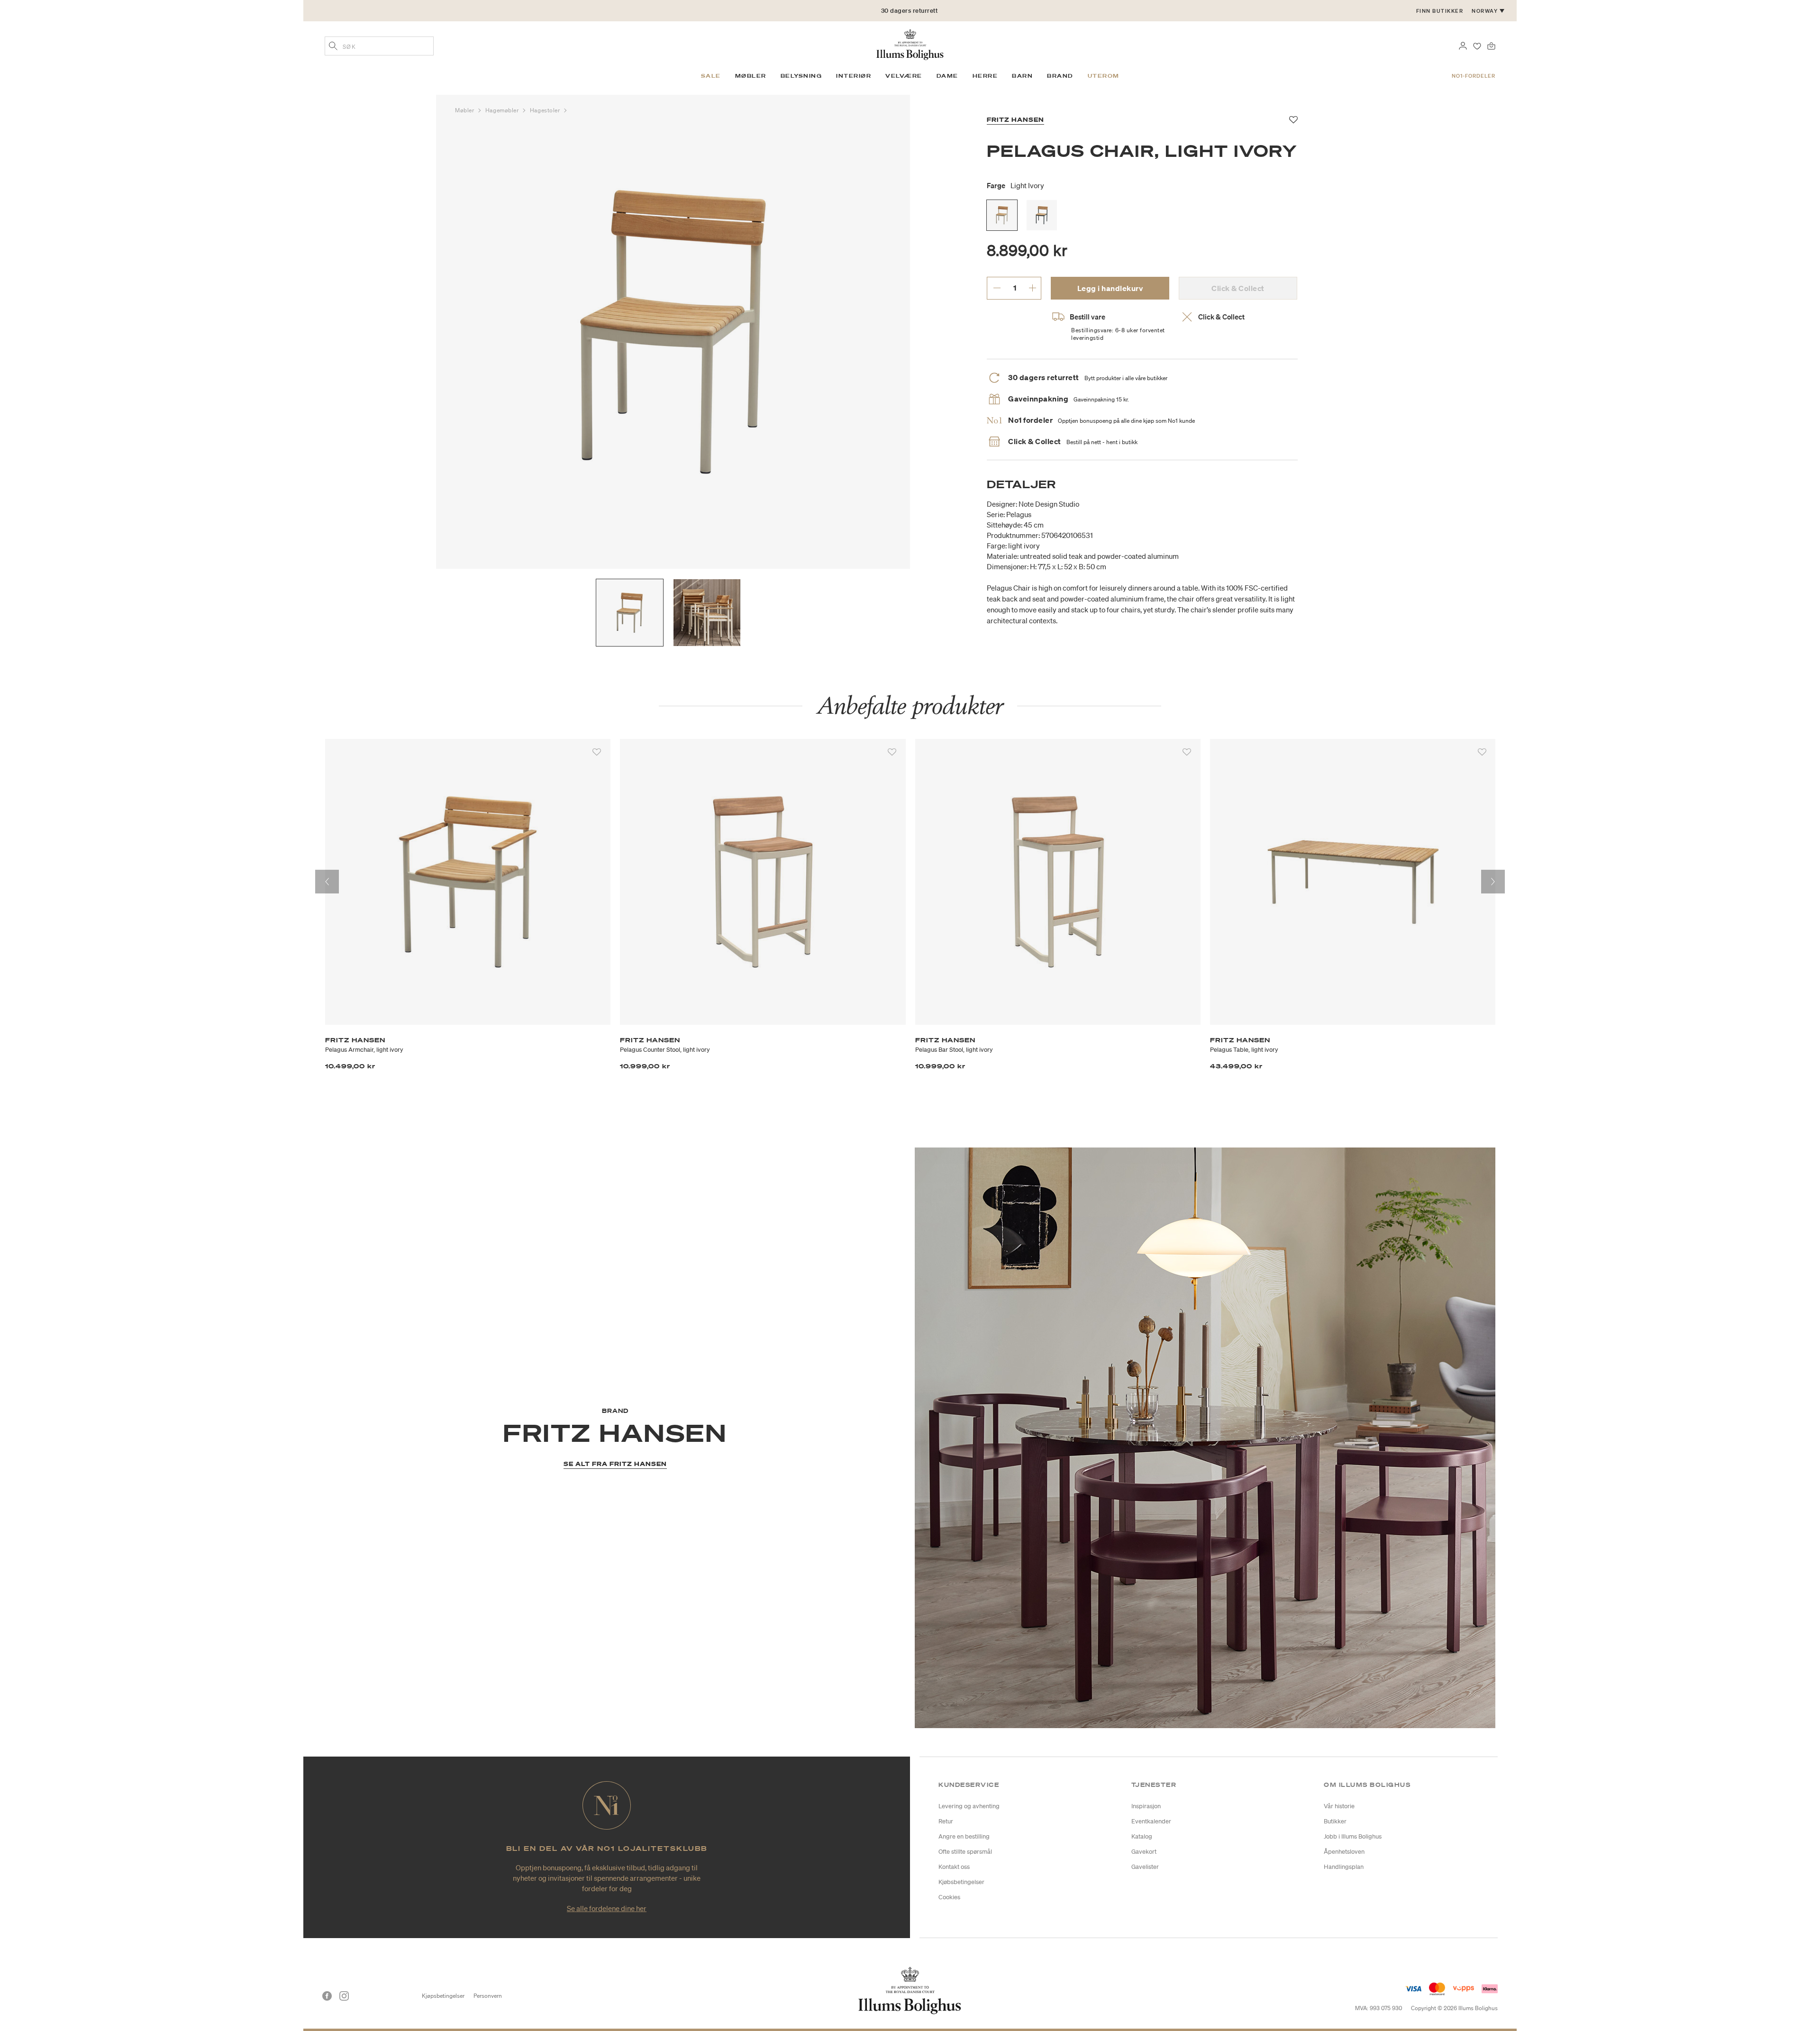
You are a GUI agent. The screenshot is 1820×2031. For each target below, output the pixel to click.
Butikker (1335, 1821)
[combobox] (379, 46)
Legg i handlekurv (1110, 288)
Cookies (949, 1897)
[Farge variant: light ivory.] (1002, 215)
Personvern (488, 1996)
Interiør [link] (854, 76)
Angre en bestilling (964, 1836)
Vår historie (1339, 1806)
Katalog (1142, 1836)
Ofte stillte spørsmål (965, 1852)
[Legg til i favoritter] (597, 752)
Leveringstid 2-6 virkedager (910, 20)
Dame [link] (947, 76)
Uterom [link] (1104, 76)
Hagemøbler (503, 110)
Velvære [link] (904, 76)
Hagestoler (546, 110)
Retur (946, 1821)
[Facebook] (327, 1996)
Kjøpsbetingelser (443, 1996)
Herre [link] (985, 76)
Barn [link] (1022, 76)
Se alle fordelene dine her (607, 1908)
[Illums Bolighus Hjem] (910, 44)
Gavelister (1145, 1867)
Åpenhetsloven (1344, 1852)
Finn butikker (1440, 11)
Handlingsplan (1344, 1867)
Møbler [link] (751, 76)
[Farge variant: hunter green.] (1042, 215)
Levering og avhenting (969, 1806)
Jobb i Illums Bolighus (1353, 1836)
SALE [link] (711, 76)
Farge (1015, 185)
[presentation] (327, 882)
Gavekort (1144, 1852)
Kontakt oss (954, 1867)
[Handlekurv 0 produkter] (1491, 45)
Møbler (465, 110)
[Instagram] (344, 1996)
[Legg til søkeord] (333, 47)
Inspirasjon (1146, 1806)
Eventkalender (1151, 1821)
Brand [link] (1060, 76)
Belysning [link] (801, 76)
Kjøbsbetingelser (961, 1882)
